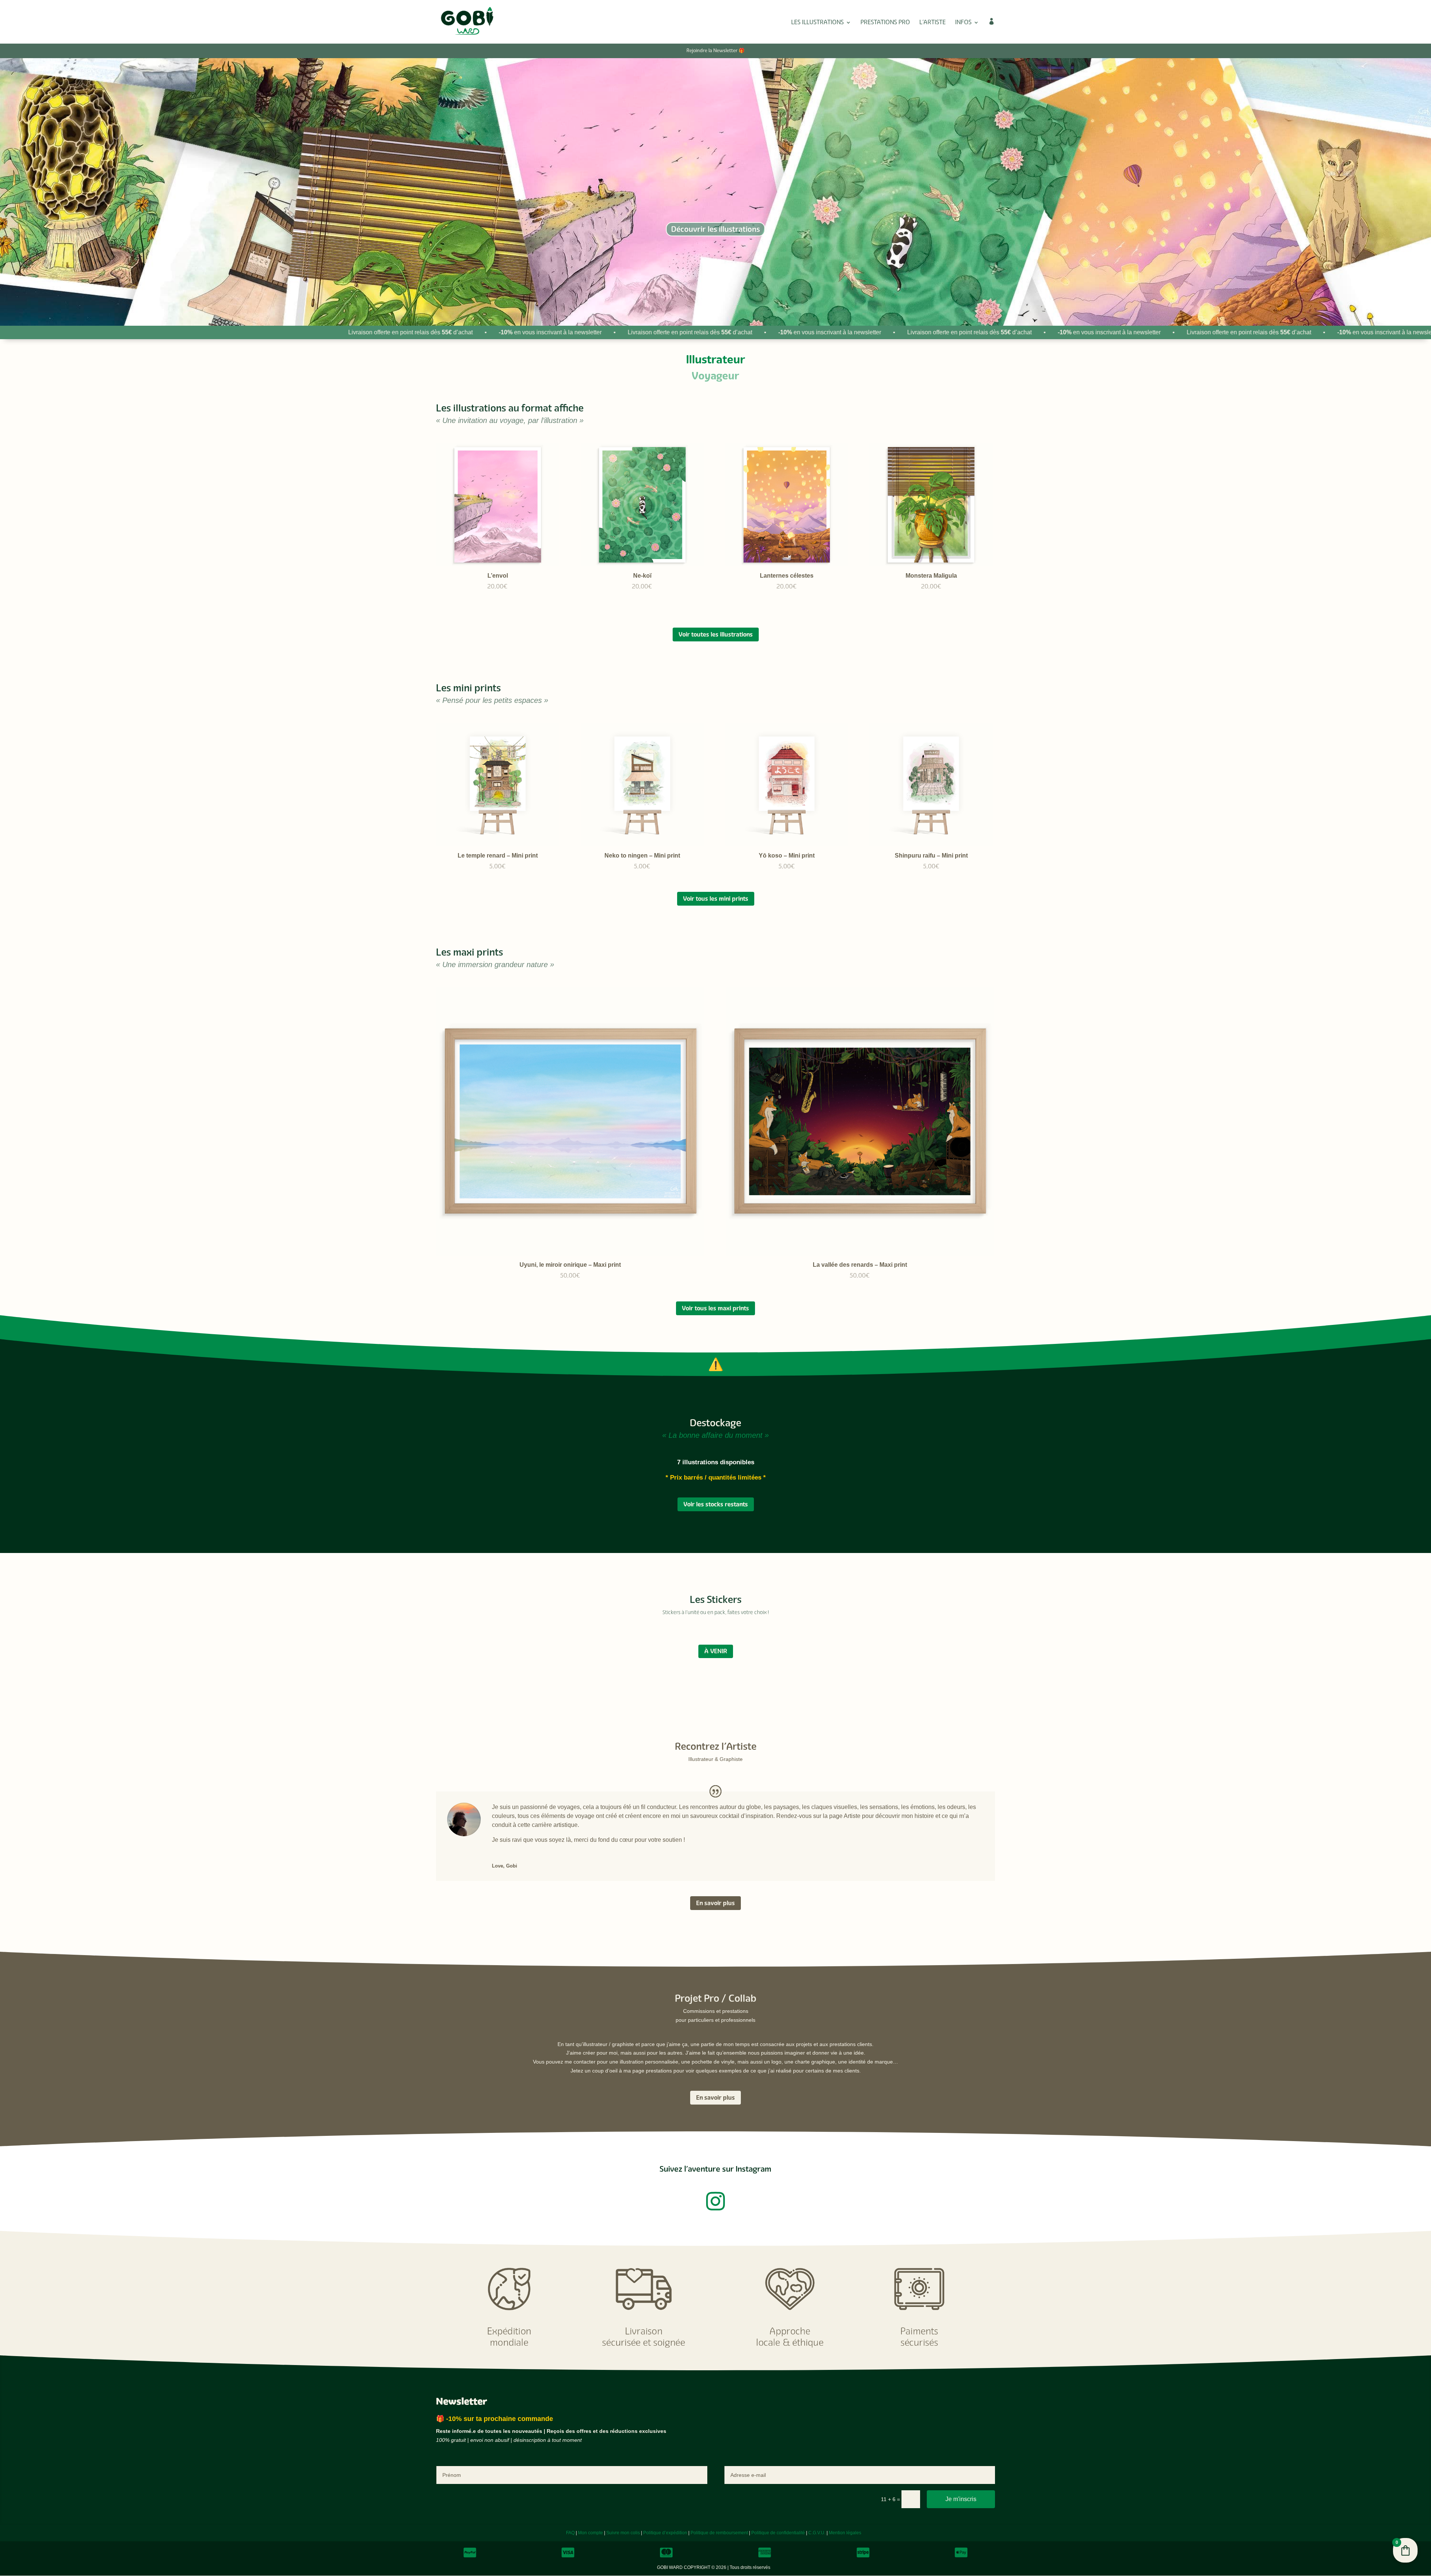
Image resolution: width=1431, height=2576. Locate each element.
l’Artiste (933, 23)
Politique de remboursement (719, 2533)
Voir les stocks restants (716, 1504)
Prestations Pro (885, 23)
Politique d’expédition (665, 2533)
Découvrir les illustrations (715, 229)
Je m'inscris (961, 2499)
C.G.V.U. (817, 2533)
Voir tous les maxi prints (715, 1308)
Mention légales (845, 2533)
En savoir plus (715, 1903)
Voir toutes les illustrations (716, 634)
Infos (963, 23)
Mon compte (590, 2533)
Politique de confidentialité (778, 2533)
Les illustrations (817, 23)
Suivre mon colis (623, 2533)
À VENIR (716, 1651)
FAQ (570, 2533)
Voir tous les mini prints (716, 899)
